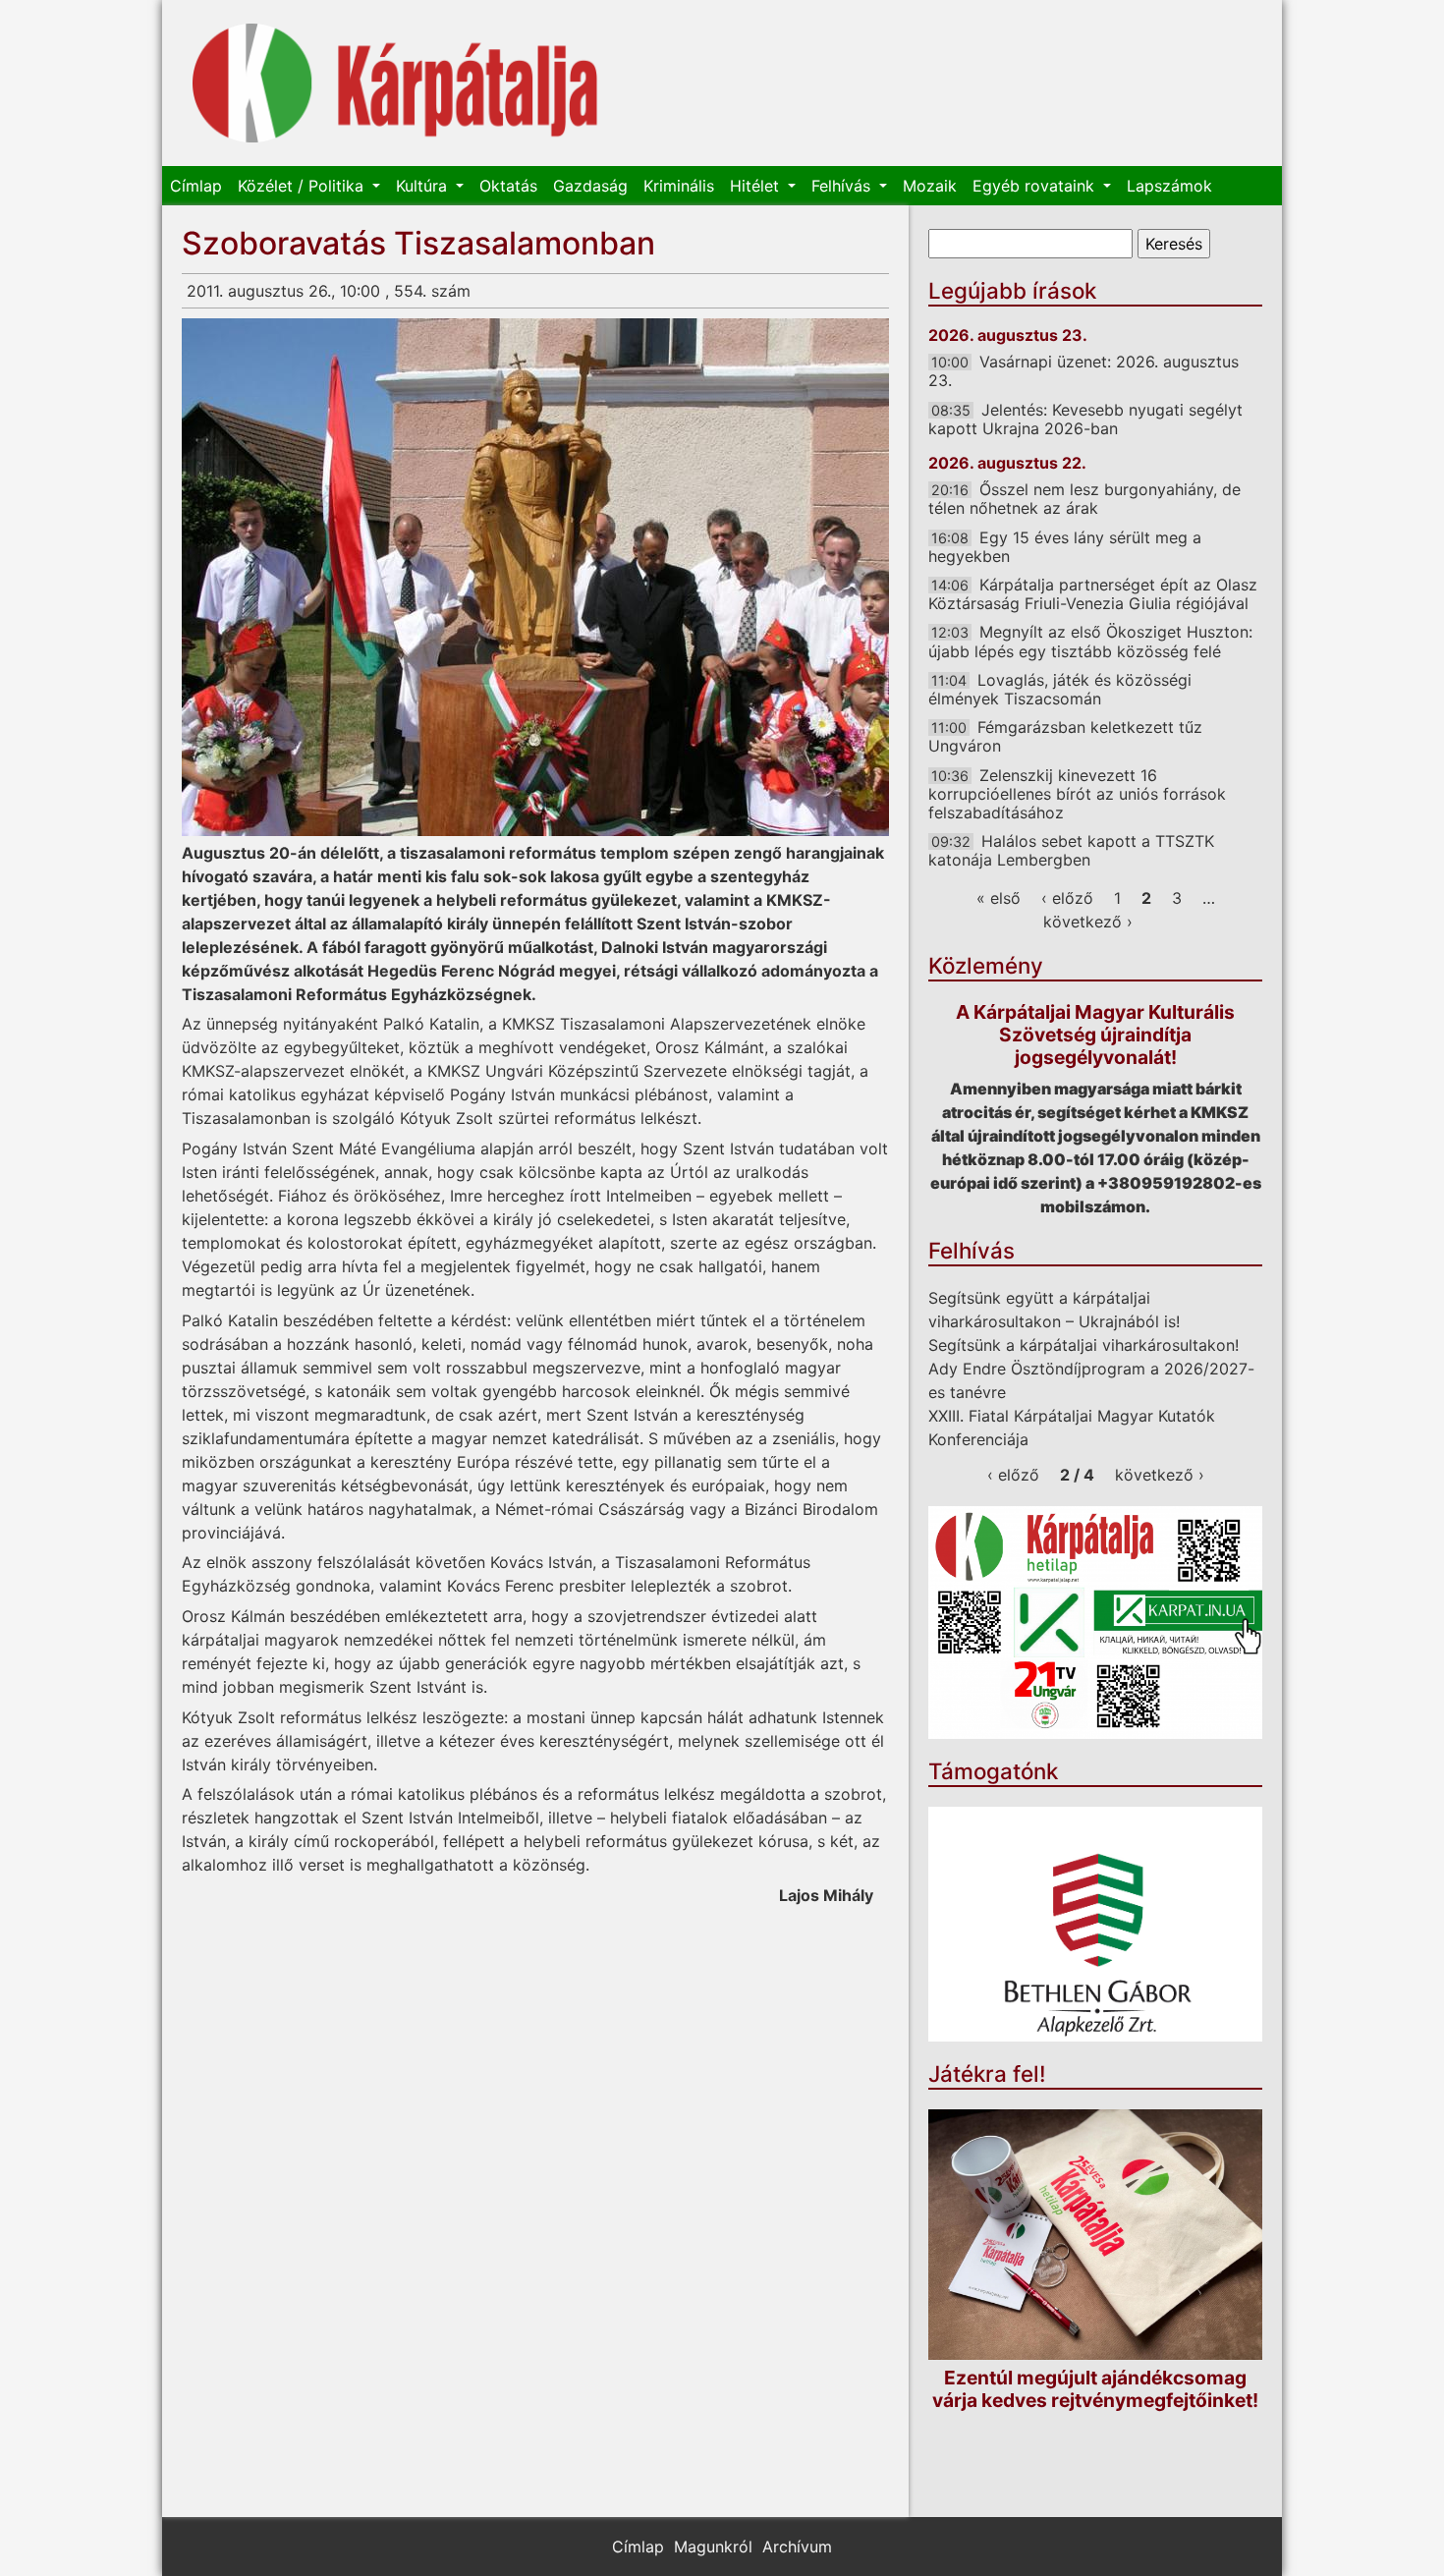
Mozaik (930, 186)
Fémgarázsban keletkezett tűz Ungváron (1065, 736)
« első (999, 898)
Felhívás (843, 186)
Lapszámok (1169, 186)
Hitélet (757, 186)
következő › (1088, 922)
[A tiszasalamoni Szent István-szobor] (535, 577)
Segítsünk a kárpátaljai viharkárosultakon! (1083, 1345)
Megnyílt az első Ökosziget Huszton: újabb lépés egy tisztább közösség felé (1090, 641)
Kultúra (424, 186)
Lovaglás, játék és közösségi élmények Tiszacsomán (1060, 689)
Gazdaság (590, 186)
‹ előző (1067, 898)
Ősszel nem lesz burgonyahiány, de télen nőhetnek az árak (1084, 499)
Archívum (797, 2547)
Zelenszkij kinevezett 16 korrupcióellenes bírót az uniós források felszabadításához (1077, 794)
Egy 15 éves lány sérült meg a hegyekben (1065, 547)
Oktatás (508, 186)
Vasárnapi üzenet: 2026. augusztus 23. (1083, 371)
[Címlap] (395, 83)
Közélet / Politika (303, 186)
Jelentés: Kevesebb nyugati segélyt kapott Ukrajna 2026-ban (1085, 419)
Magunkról (713, 2547)
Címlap (196, 186)
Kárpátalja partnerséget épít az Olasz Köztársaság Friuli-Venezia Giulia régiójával (1093, 594)
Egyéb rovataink (1036, 186)
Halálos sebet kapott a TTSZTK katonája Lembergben (1071, 850)
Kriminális (679, 186)
